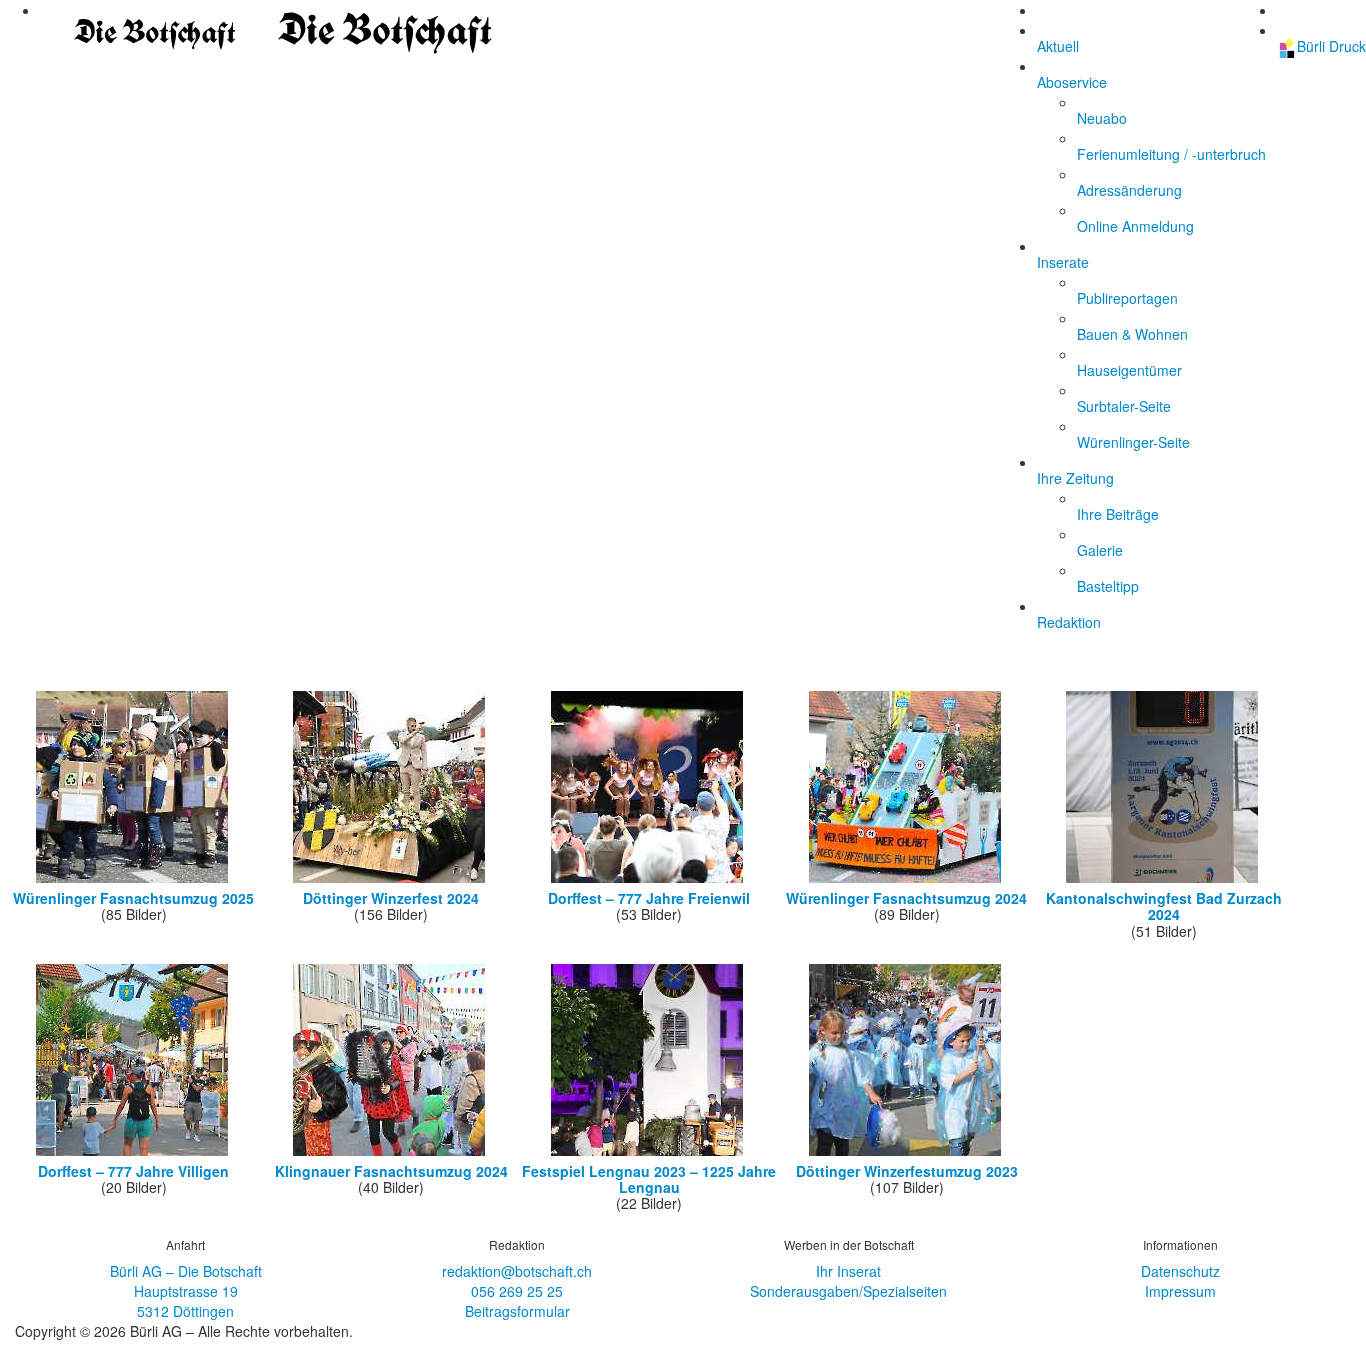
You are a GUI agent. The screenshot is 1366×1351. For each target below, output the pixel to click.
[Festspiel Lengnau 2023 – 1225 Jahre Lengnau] (649, 1153)
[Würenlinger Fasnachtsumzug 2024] (907, 880)
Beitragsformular (517, 1311)
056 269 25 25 (517, 1291)
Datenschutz (1180, 1271)
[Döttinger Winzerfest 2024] (391, 880)
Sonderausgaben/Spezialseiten (848, 1291)
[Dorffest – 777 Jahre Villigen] (134, 1153)
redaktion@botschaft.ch (517, 1271)
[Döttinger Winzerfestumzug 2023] (907, 1153)
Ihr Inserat (848, 1271)
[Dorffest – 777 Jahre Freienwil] (649, 880)
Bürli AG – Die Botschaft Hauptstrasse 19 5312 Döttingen (186, 1291)
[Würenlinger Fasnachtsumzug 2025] (134, 880)
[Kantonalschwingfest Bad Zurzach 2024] (1164, 880)
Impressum (1180, 1291)
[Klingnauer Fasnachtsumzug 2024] (391, 1153)
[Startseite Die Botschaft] (269, 27)
